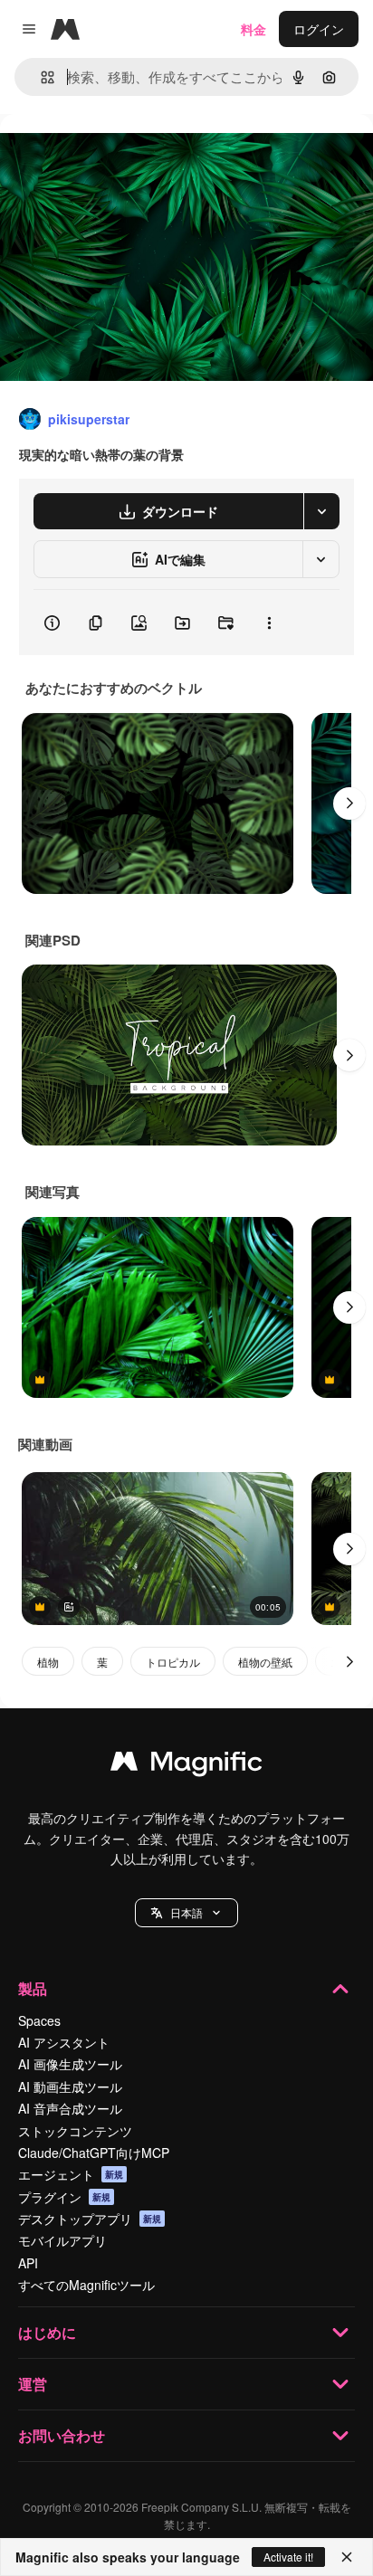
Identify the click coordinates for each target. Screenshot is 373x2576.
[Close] (347, 2557)
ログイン (319, 29)
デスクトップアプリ (90, 2219)
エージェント (71, 2174)
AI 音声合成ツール (70, 2108)
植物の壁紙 (265, 1662)
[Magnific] (186, 1765)
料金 (253, 29)
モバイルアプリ (62, 2240)
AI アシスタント (64, 2042)
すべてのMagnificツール (86, 2285)
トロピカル (173, 1662)
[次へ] (349, 803)
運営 (33, 2384)
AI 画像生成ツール (70, 2064)
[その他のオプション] (269, 623)
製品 (33, 1988)
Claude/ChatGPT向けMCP (94, 2153)
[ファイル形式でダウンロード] (321, 511)
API (28, 2263)
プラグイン (64, 2197)
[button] (186, 1913)
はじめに (47, 2332)
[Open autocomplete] (40, 77)
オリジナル (124, 155)
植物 (48, 1662)
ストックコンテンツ (75, 2131)
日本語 (186, 1912)
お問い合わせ (62, 2435)
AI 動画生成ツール (70, 2086)
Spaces (39, 2020)
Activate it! (288, 2557)
